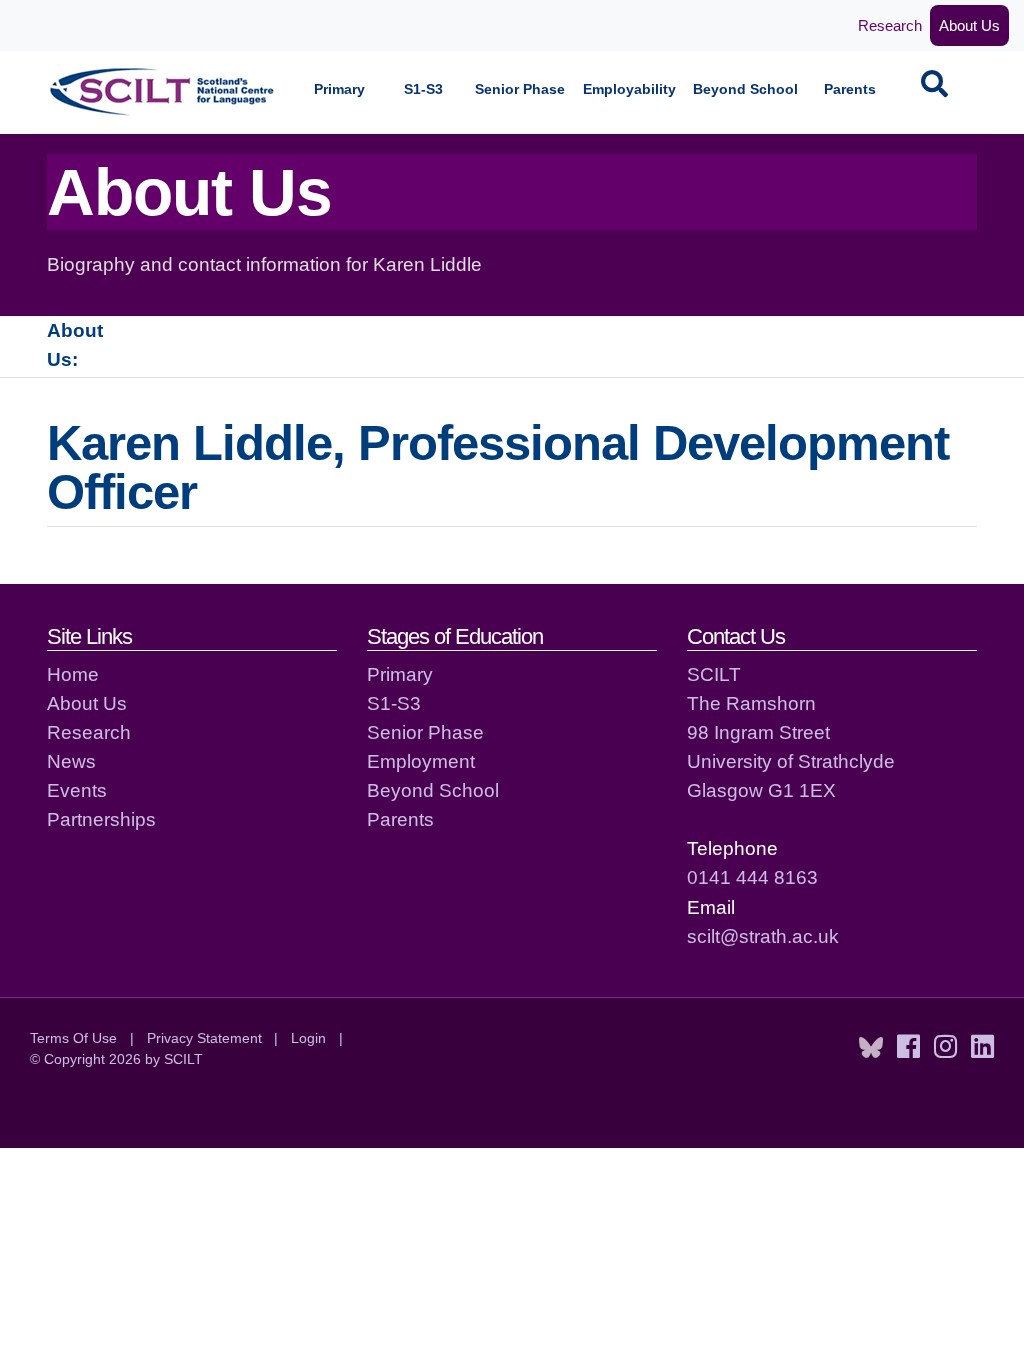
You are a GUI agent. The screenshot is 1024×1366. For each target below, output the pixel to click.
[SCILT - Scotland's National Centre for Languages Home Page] (163, 91)
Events (77, 790)
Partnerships (101, 819)
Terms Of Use (73, 1038)
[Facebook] (908, 1047)
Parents (850, 89)
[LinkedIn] (982, 1047)
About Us (969, 25)
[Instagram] (945, 1047)
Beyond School (745, 89)
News (71, 761)
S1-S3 (423, 89)
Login (308, 1038)
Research (890, 25)
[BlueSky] (871, 1047)
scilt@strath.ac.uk (763, 936)
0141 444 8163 (752, 877)
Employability (629, 89)
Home (73, 674)
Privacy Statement (204, 1038)
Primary (339, 89)
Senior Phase (520, 89)
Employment (421, 761)
